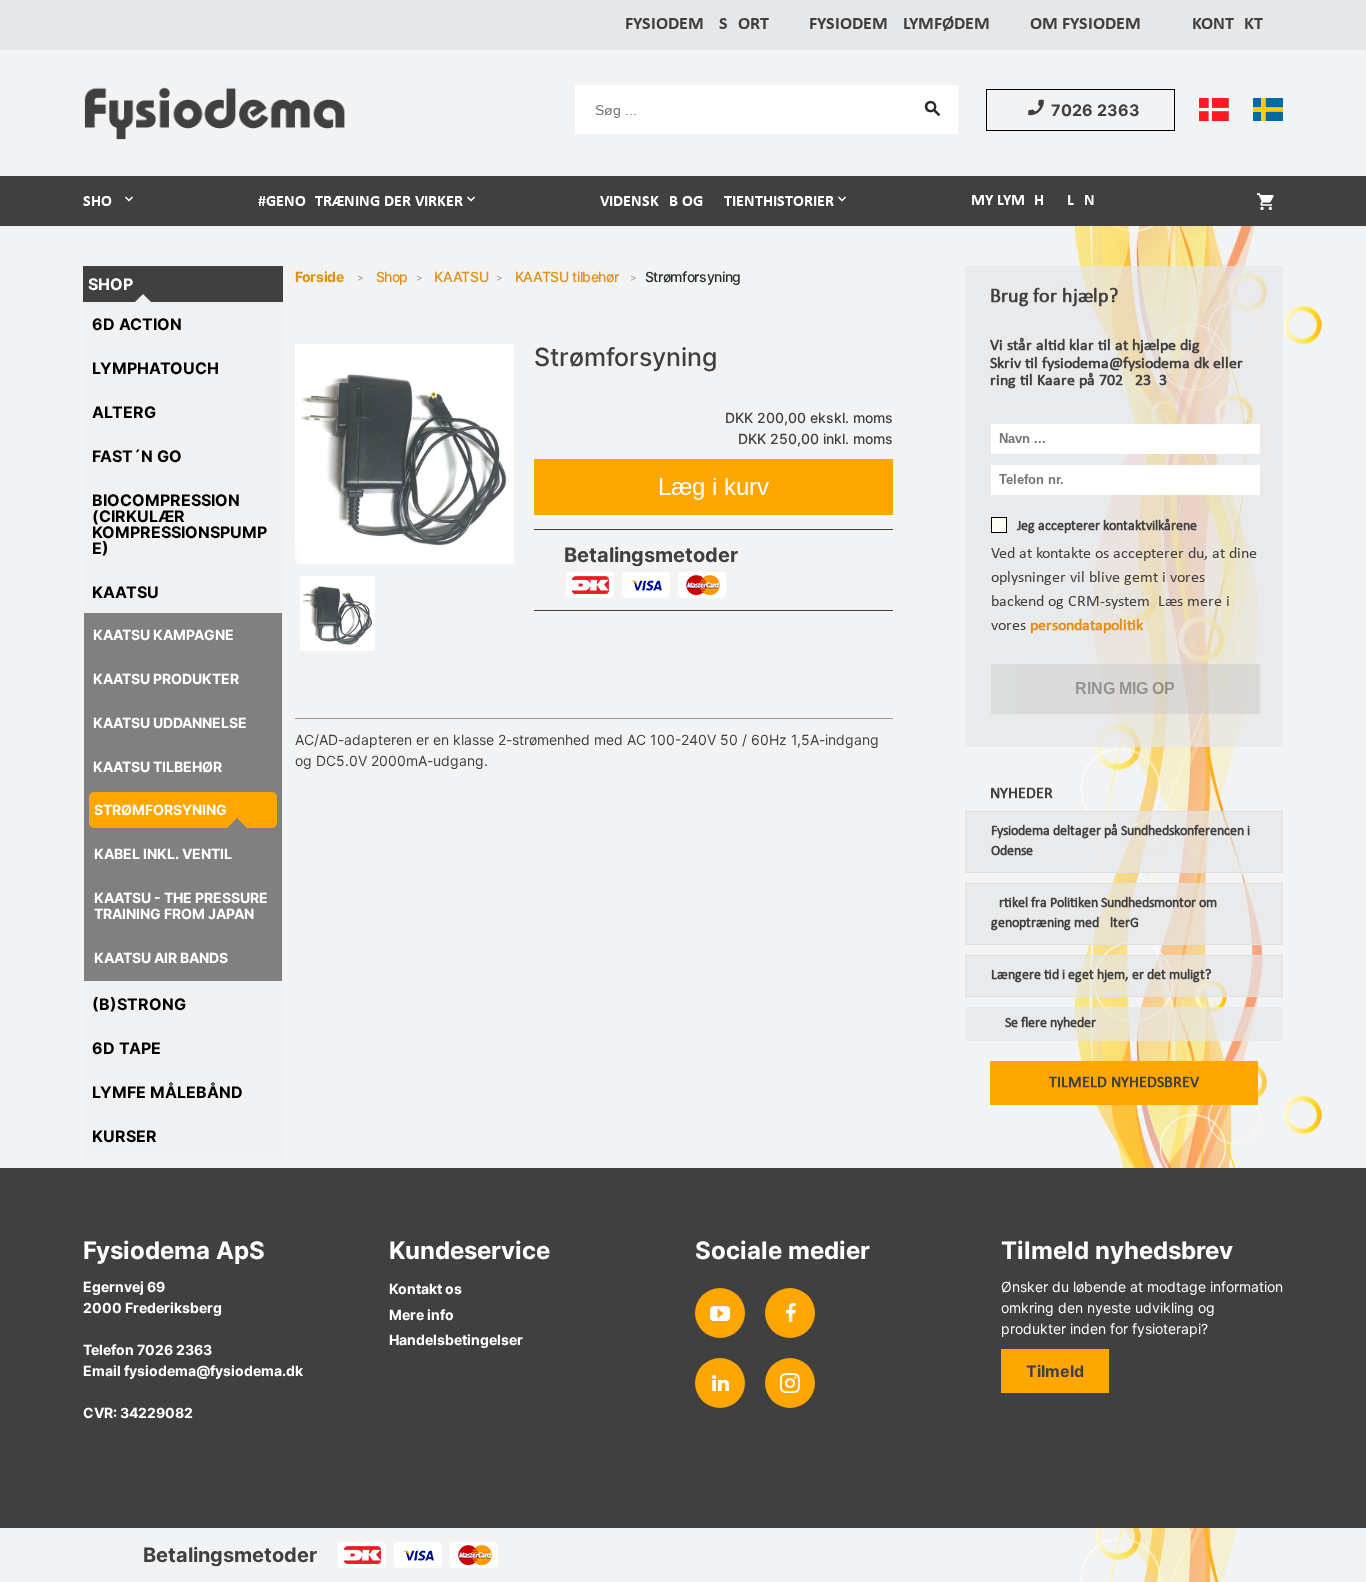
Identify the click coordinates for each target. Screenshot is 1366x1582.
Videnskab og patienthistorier (717, 202)
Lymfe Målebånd (167, 1092)
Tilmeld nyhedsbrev (1124, 1083)
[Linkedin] (720, 1383)
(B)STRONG (139, 1004)
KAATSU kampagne (163, 634)
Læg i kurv (713, 486)
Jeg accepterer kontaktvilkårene (1107, 526)
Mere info (421, 1314)
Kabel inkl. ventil (163, 853)
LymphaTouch (155, 368)
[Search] (933, 108)
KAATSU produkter (166, 678)
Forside (319, 276)
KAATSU (125, 592)
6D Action (137, 324)
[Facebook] (790, 1313)
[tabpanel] (405, 454)
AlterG (124, 412)
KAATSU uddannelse (170, 722)
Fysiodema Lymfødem (899, 24)
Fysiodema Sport (697, 24)
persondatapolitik (1086, 626)
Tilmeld (1055, 1371)
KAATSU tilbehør (157, 766)
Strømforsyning (160, 809)
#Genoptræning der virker (360, 202)
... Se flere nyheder (1043, 1024)
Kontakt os (425, 1288)
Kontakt (1227, 24)
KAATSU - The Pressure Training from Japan (181, 905)
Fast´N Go (137, 456)
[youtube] (720, 1313)
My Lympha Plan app (1049, 201)
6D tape (126, 1048)
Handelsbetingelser (456, 1339)
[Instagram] (790, 1383)
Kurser (124, 1136)
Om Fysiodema (1091, 24)
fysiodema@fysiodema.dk (213, 1370)
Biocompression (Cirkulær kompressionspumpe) (179, 524)
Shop (102, 202)
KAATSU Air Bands (161, 957)
